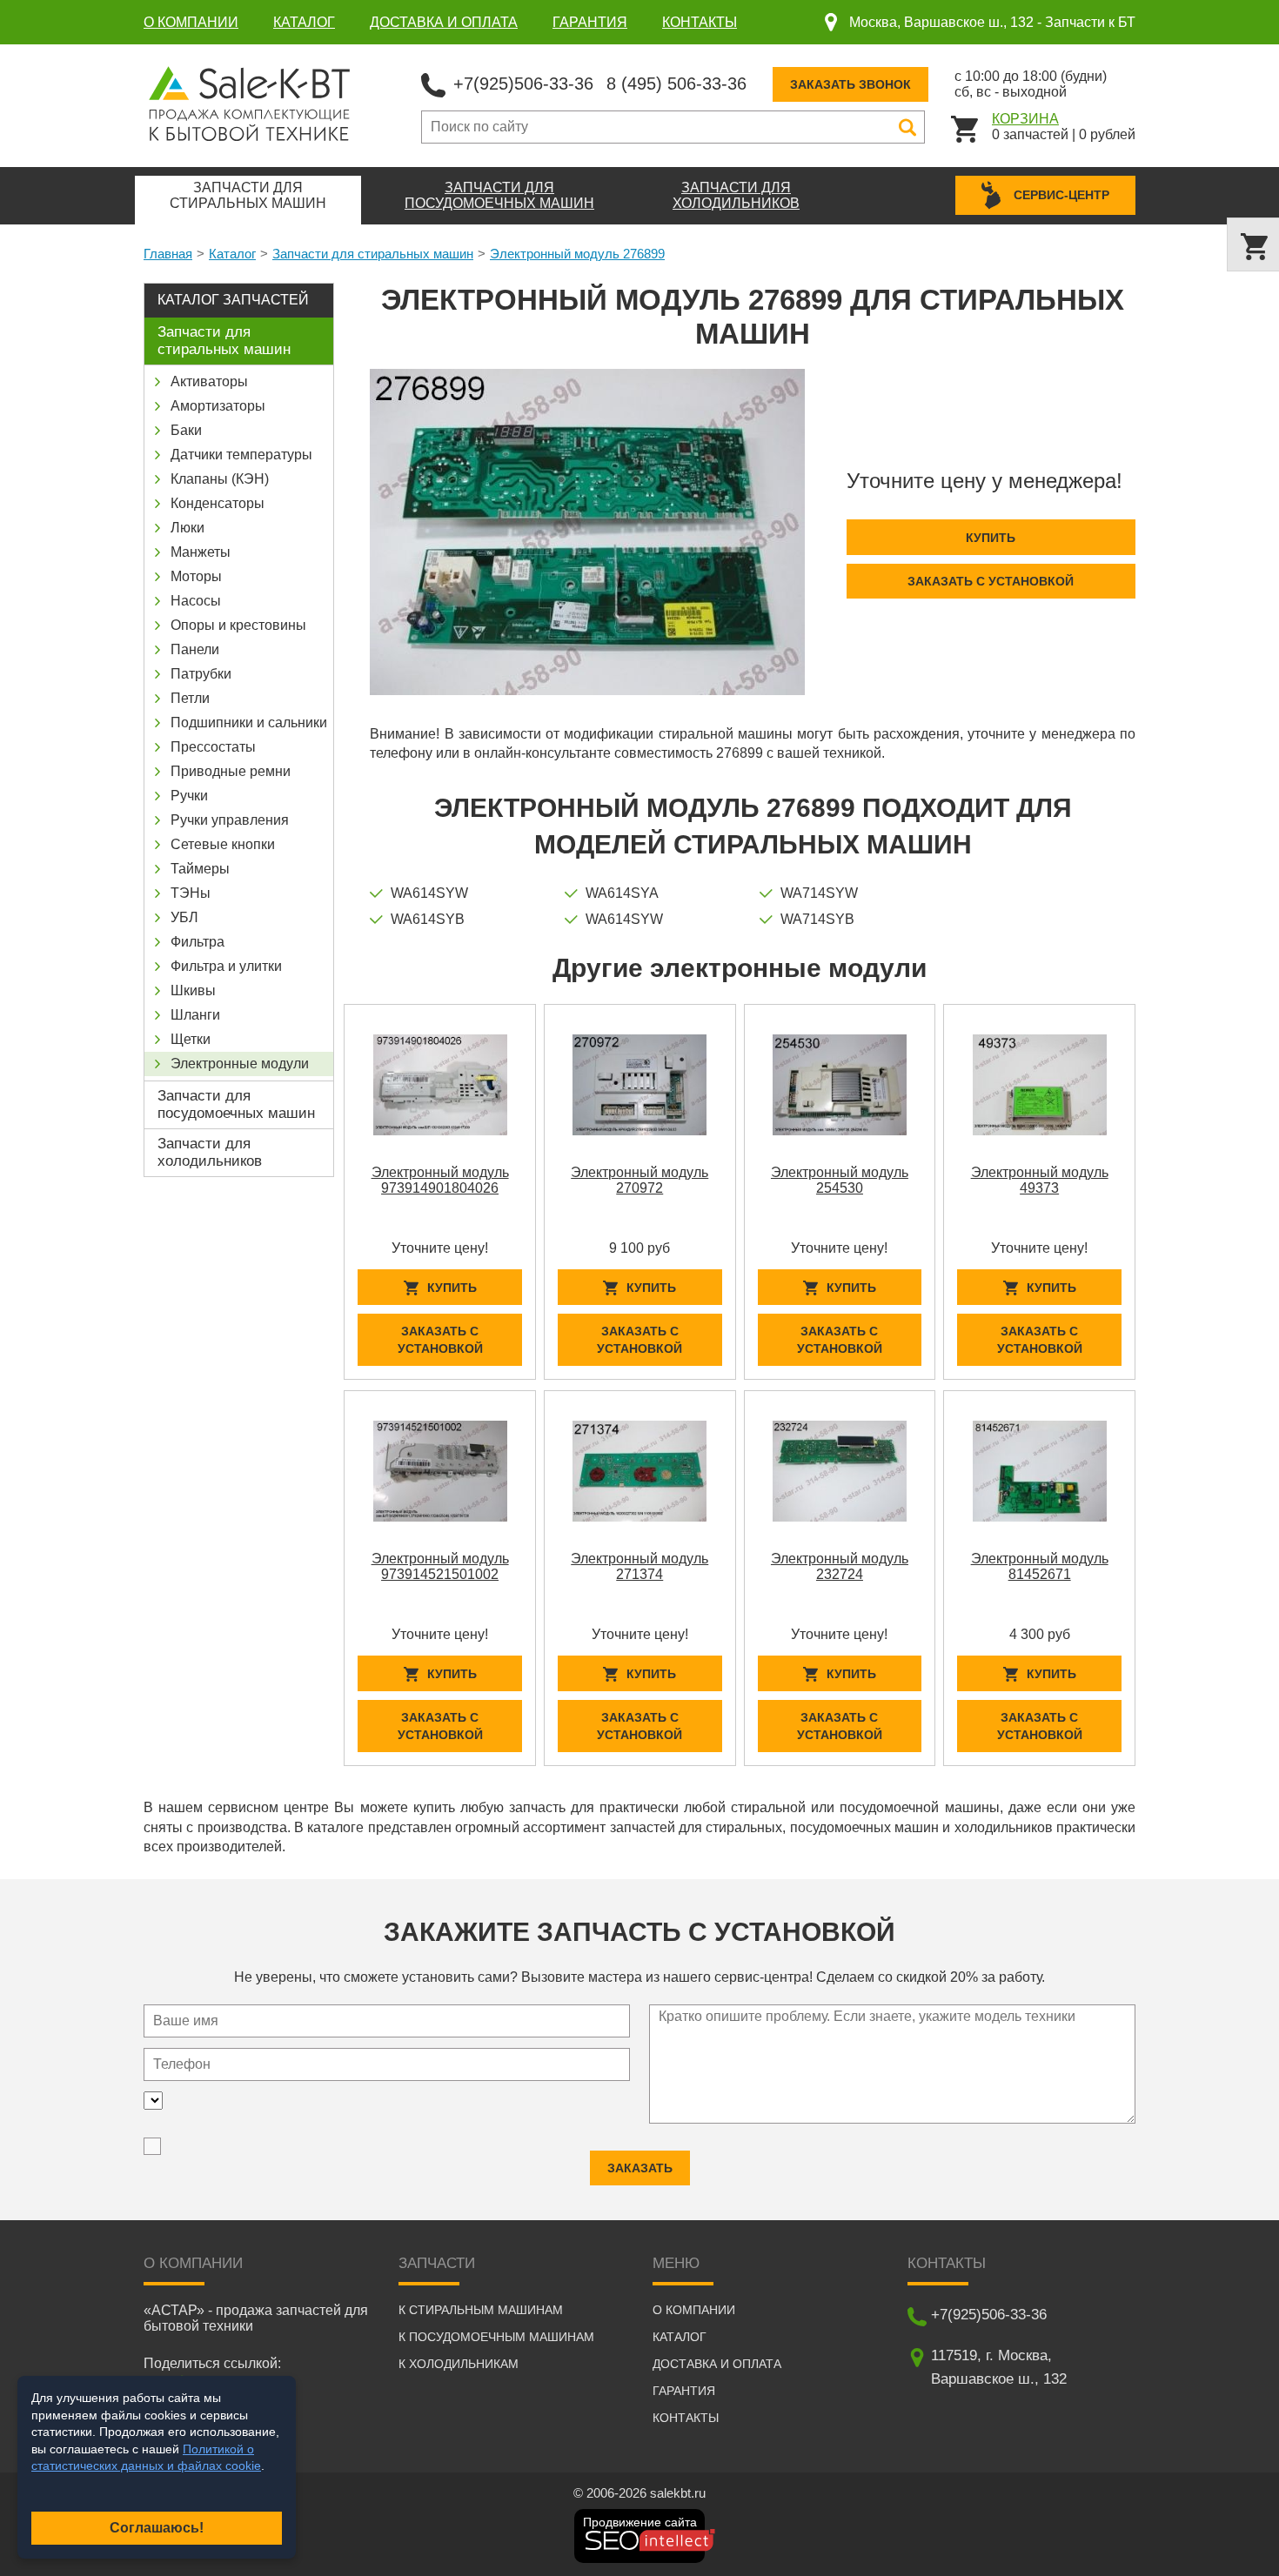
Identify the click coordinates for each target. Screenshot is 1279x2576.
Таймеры (200, 869)
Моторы (196, 576)
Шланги (195, 1015)
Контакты (700, 22)
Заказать (640, 2168)
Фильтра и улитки (226, 966)
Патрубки (201, 674)
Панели (195, 649)
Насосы (196, 601)
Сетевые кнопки (223, 844)
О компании (191, 22)
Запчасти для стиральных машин (373, 254)
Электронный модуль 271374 (639, 1566)
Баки (186, 430)
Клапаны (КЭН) (220, 479)
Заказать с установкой (991, 581)
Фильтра (198, 942)
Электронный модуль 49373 (1040, 1180)
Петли (190, 698)
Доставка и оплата (444, 22)
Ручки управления (230, 820)
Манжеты (201, 552)
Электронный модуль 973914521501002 (440, 1566)
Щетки (191, 1039)
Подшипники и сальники (249, 723)
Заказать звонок (850, 84)
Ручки (189, 796)
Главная (168, 254)
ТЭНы (191, 893)
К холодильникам (459, 2364)
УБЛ (184, 917)
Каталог (304, 22)
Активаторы (209, 381)
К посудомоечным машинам (496, 2337)
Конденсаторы (218, 503)
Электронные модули (240, 1064)
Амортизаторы (218, 406)
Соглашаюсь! (157, 2528)
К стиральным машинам (481, 2310)
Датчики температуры (241, 455)
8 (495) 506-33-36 (676, 84)
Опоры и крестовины (238, 625)
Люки (187, 528)
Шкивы (193, 990)
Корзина (1025, 119)
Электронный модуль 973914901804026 (440, 1180)
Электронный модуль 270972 (639, 1180)
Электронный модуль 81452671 (1040, 1566)
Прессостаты (213, 747)
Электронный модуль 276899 (577, 254)
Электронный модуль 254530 (840, 1180)
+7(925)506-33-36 (523, 84)
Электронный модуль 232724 (840, 1566)
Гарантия (590, 22)
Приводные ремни (231, 771)
